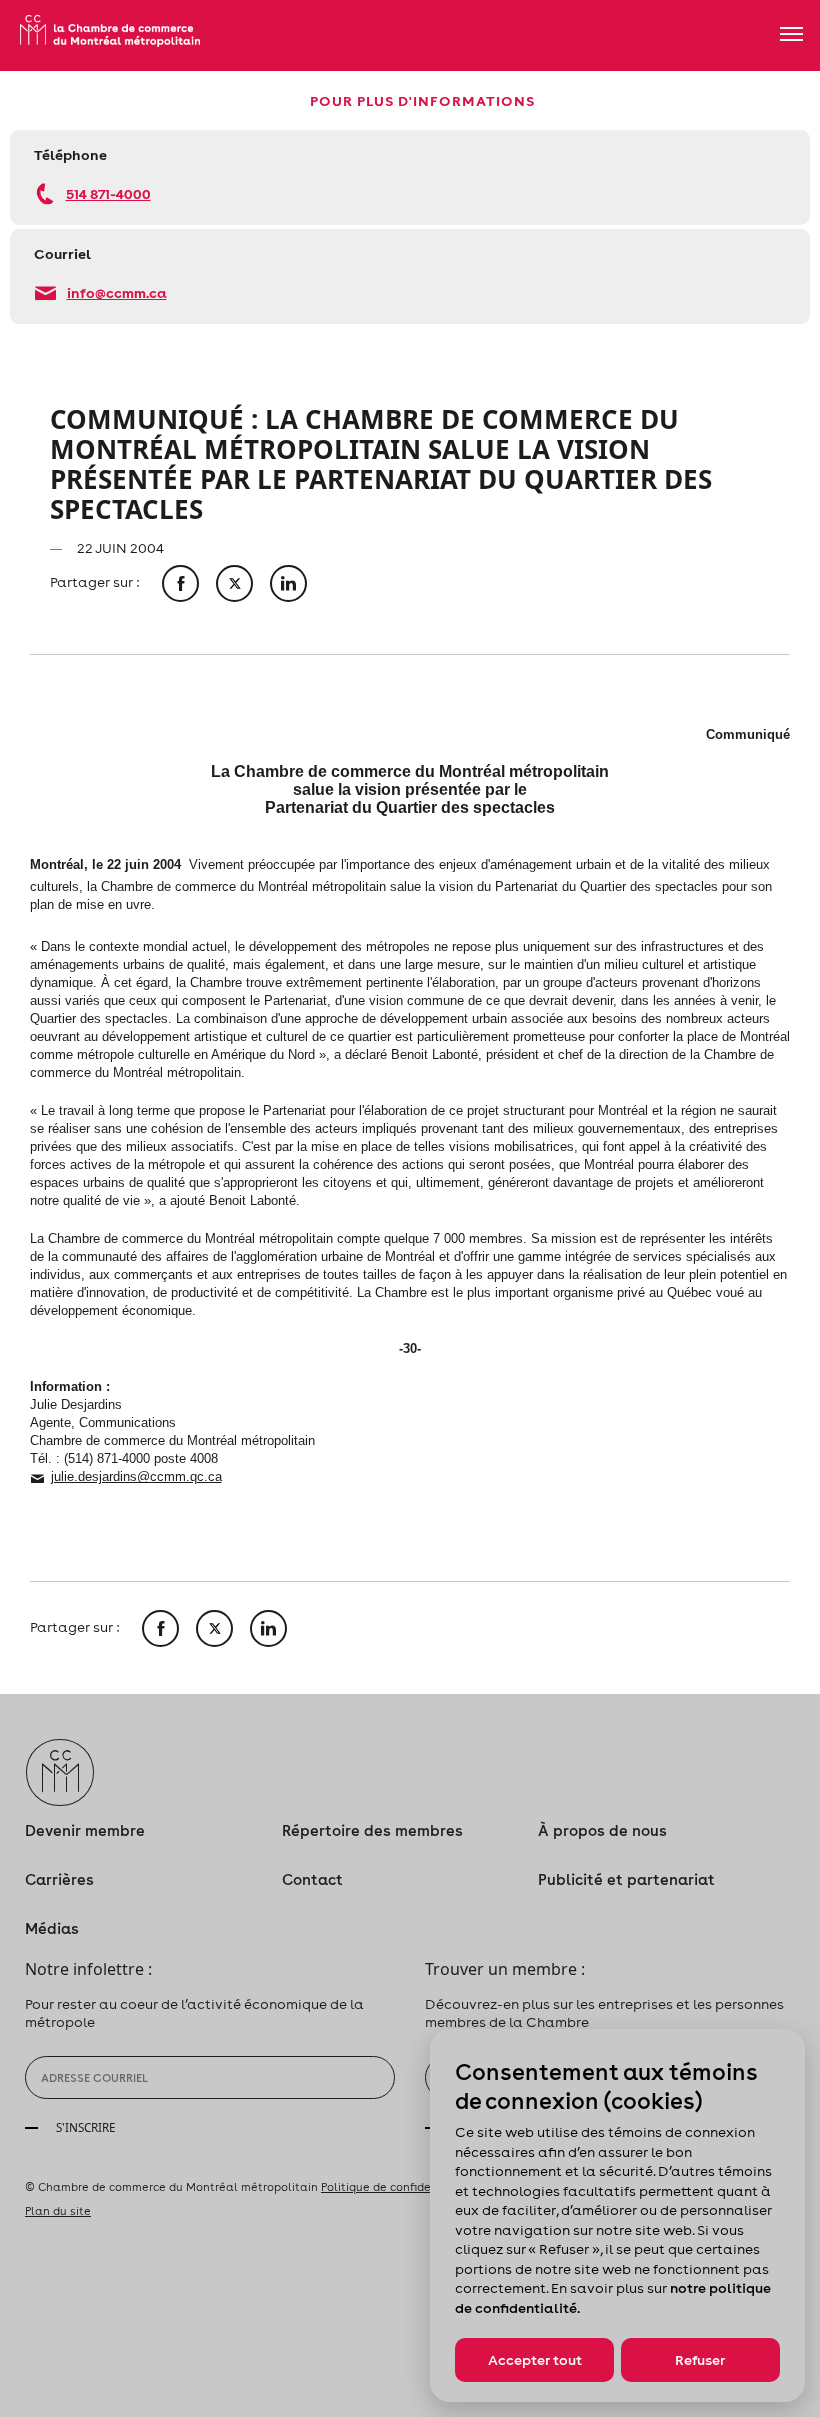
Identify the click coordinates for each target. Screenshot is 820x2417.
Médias (52, 1928)
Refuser (700, 2360)
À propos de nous (602, 1830)
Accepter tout (535, 2360)
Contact (312, 1879)
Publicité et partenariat (626, 1879)
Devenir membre (85, 1830)
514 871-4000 (108, 193)
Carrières (59, 1879)
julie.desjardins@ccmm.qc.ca (136, 1476)
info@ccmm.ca (117, 292)
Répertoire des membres (372, 1830)
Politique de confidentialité (397, 2187)
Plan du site (58, 2211)
